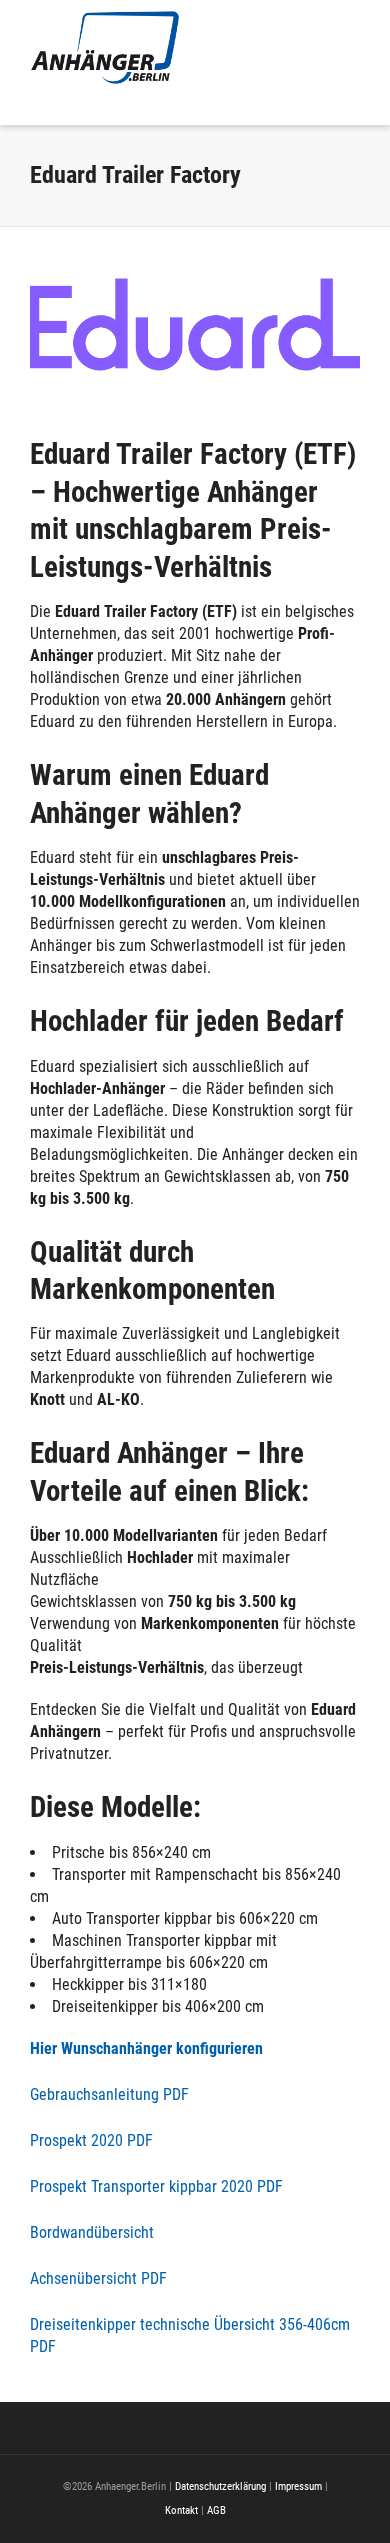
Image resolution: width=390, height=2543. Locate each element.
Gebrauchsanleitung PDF (109, 2094)
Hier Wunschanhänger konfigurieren (146, 2048)
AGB (216, 2510)
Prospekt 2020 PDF (91, 2140)
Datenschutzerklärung (220, 2486)
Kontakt (181, 2510)
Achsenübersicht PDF (98, 2278)
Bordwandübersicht (92, 2232)
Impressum (298, 2486)
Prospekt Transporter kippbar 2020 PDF (156, 2186)
